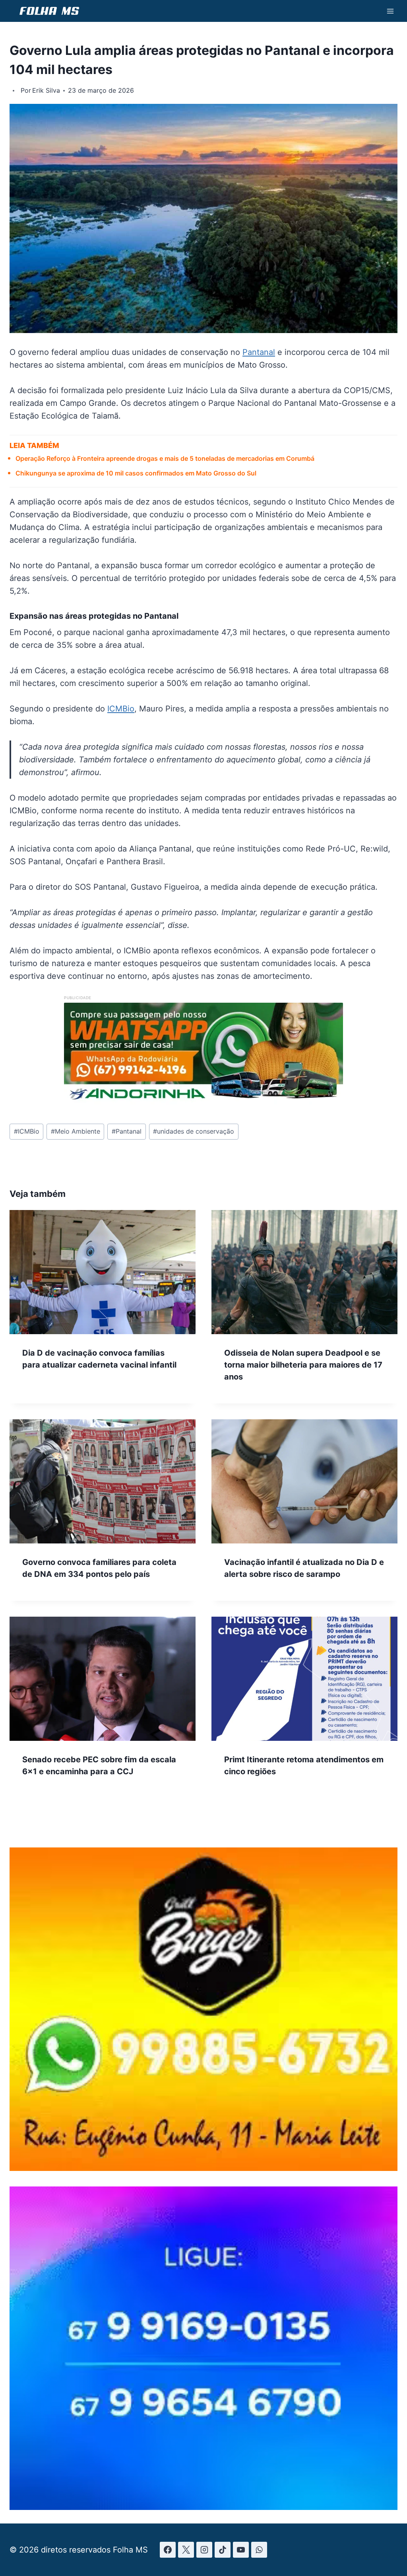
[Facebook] (168, 2550)
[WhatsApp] (259, 2550)
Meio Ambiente (76, 1131)
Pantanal (259, 352)
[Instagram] (204, 2550)
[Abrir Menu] (390, 11)
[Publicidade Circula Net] (203, 2508)
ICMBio (121, 709)
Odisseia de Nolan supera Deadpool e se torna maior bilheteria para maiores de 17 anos (303, 1365)
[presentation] (103, 1272)
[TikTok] (223, 2550)
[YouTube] (241, 2550)
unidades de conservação (194, 1131)
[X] (186, 2550)
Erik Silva (46, 90)
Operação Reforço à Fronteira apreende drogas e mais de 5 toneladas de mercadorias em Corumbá (165, 458)
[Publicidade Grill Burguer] (203, 2168)
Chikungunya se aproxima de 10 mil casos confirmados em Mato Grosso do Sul (136, 473)
